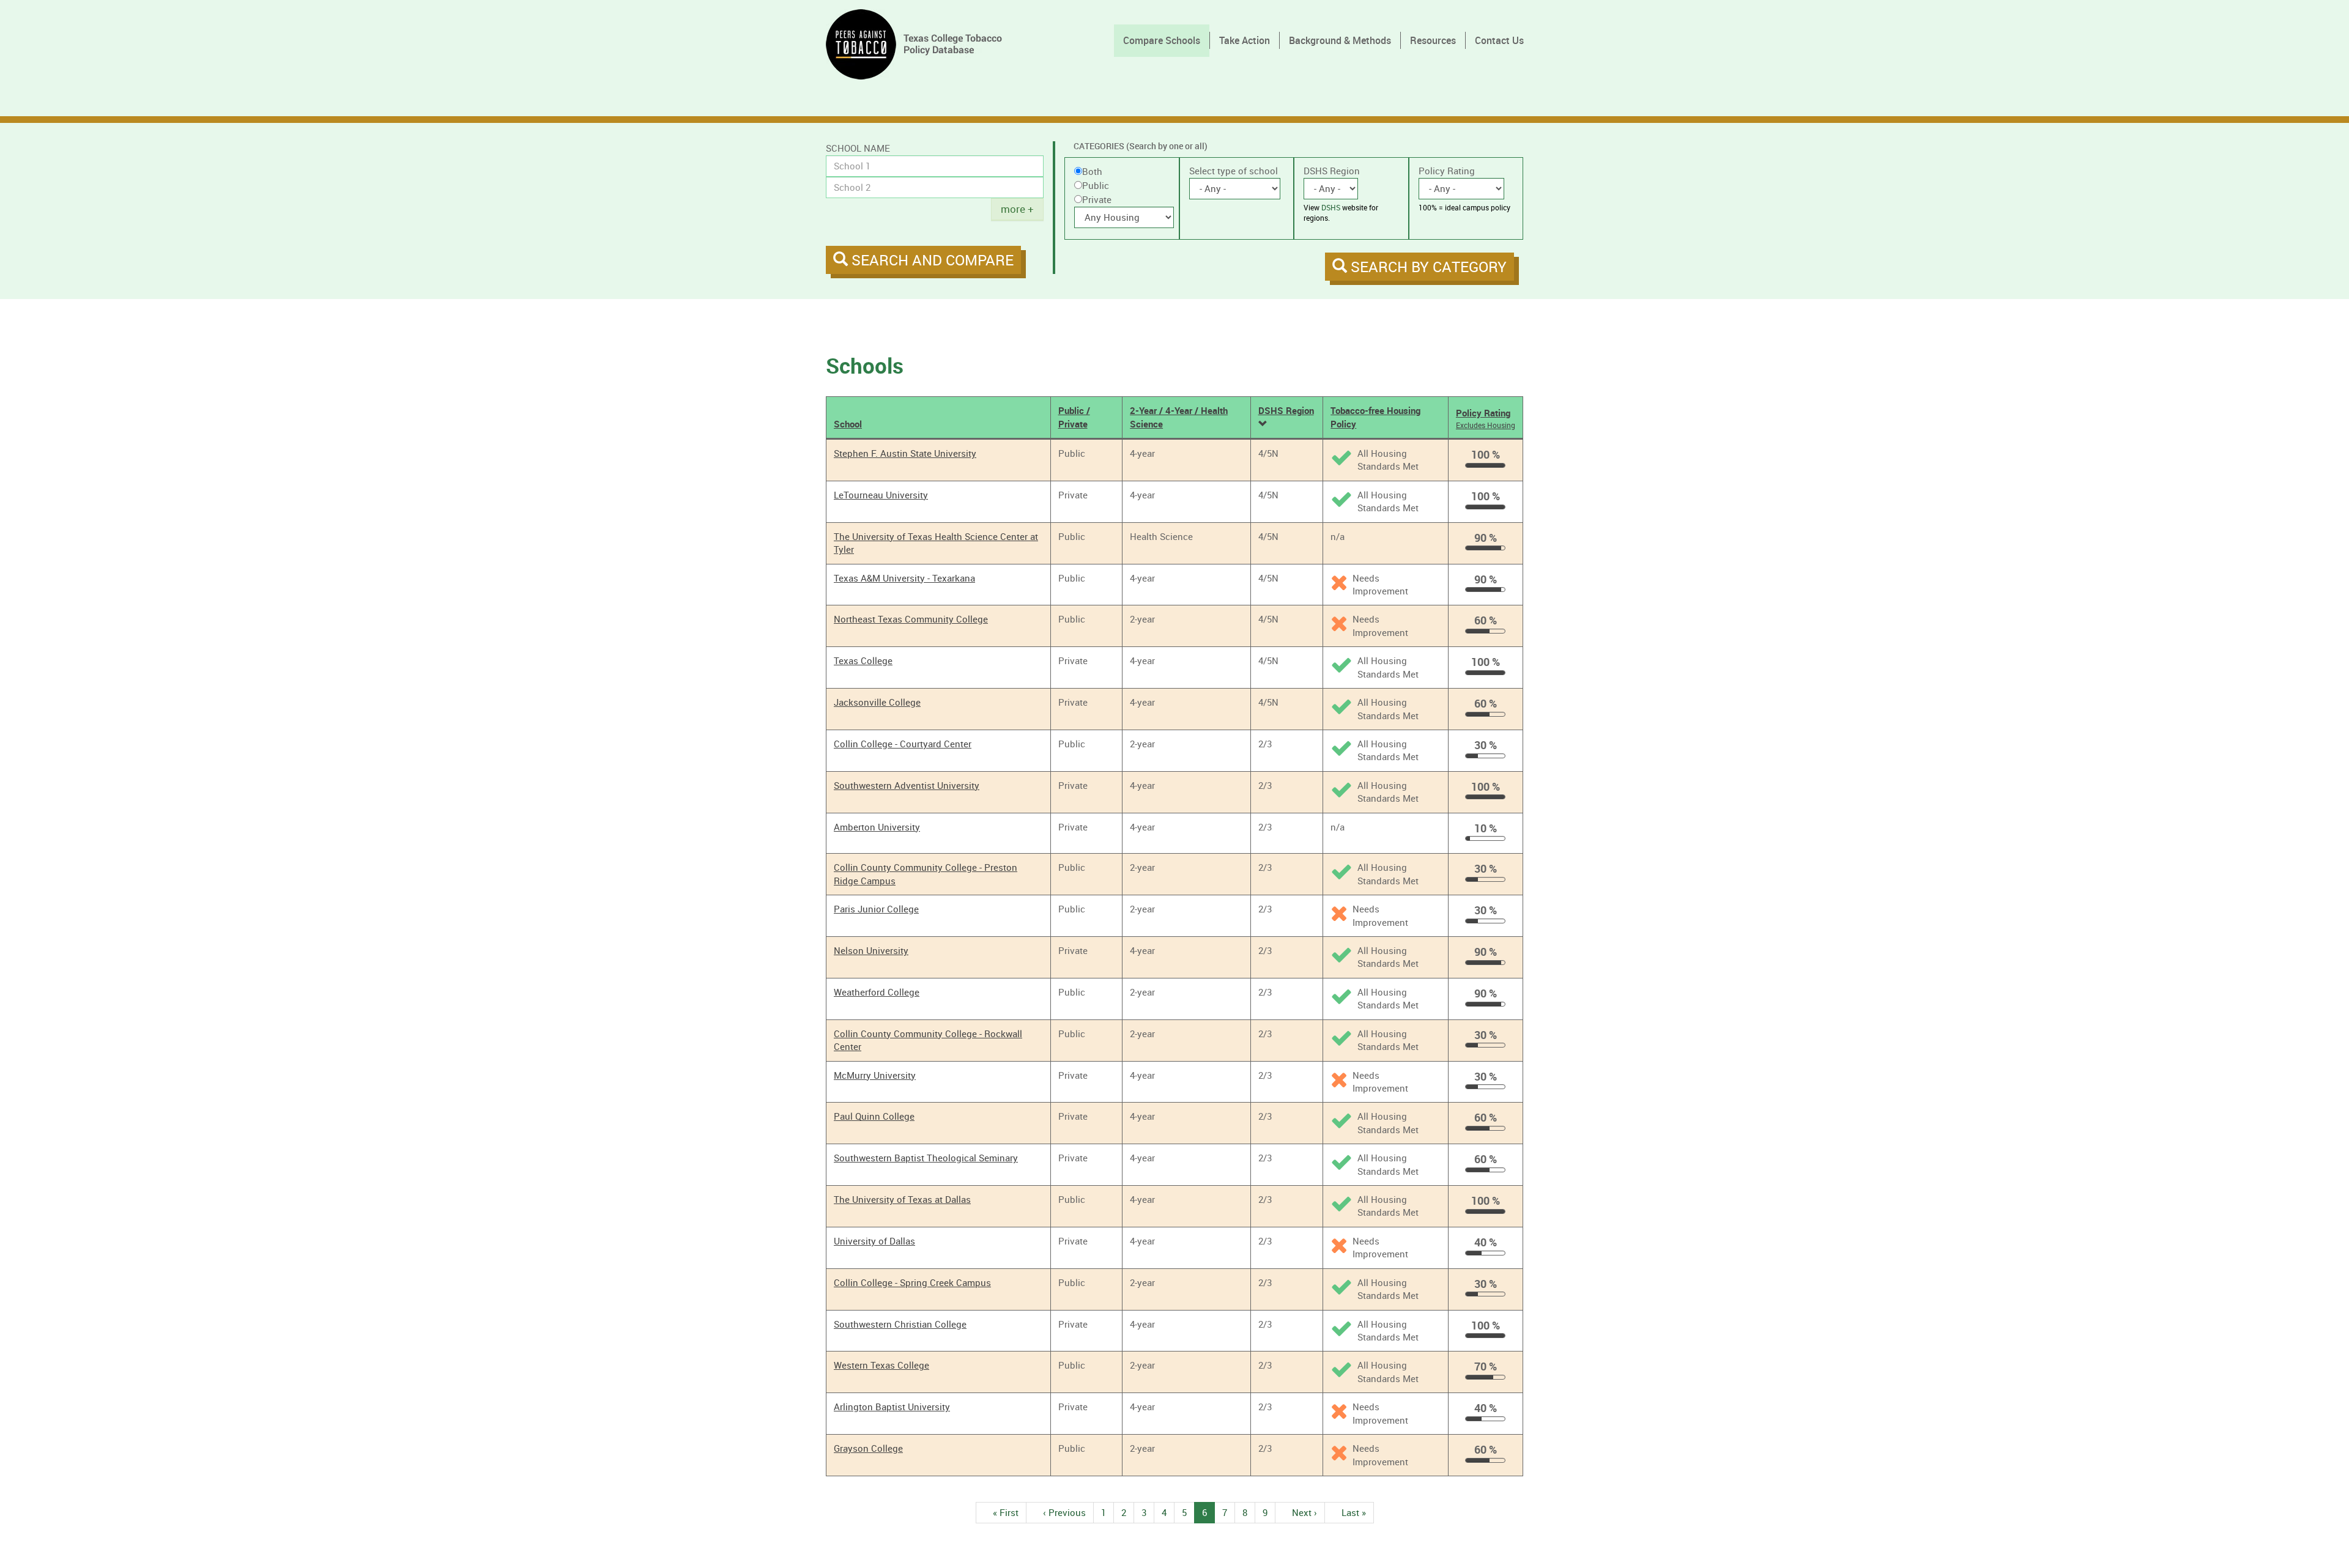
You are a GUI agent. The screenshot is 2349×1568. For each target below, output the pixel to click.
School (848, 424)
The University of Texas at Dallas (902, 1199)
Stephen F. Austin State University (905, 453)
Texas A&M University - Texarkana (904, 578)
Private (1097, 199)
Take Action (1245, 40)
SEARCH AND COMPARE (931, 260)
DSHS (1331, 207)
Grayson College (868, 1448)
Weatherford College (877, 992)
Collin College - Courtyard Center (903, 744)
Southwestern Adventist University (907, 785)
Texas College (863, 660)
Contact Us (1499, 40)
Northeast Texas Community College (911, 619)
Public (1096, 185)
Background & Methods (1340, 40)
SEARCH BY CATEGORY (1427, 267)
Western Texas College (881, 1365)
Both (1092, 171)
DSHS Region (1332, 171)
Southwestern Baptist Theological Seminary (926, 1158)
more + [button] (1017, 209)
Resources (1433, 40)
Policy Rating (1447, 171)
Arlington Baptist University (892, 1407)
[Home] (918, 44)
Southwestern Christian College (900, 1324)
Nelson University (871, 950)
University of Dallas (874, 1241)
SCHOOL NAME (858, 148)
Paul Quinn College (874, 1116)
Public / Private (1074, 417)
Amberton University (877, 827)
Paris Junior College (876, 909)
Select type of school (1234, 171)
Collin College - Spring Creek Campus (912, 1282)
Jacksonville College (877, 702)
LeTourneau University (881, 495)
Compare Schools (1162, 40)
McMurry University (875, 1075)
